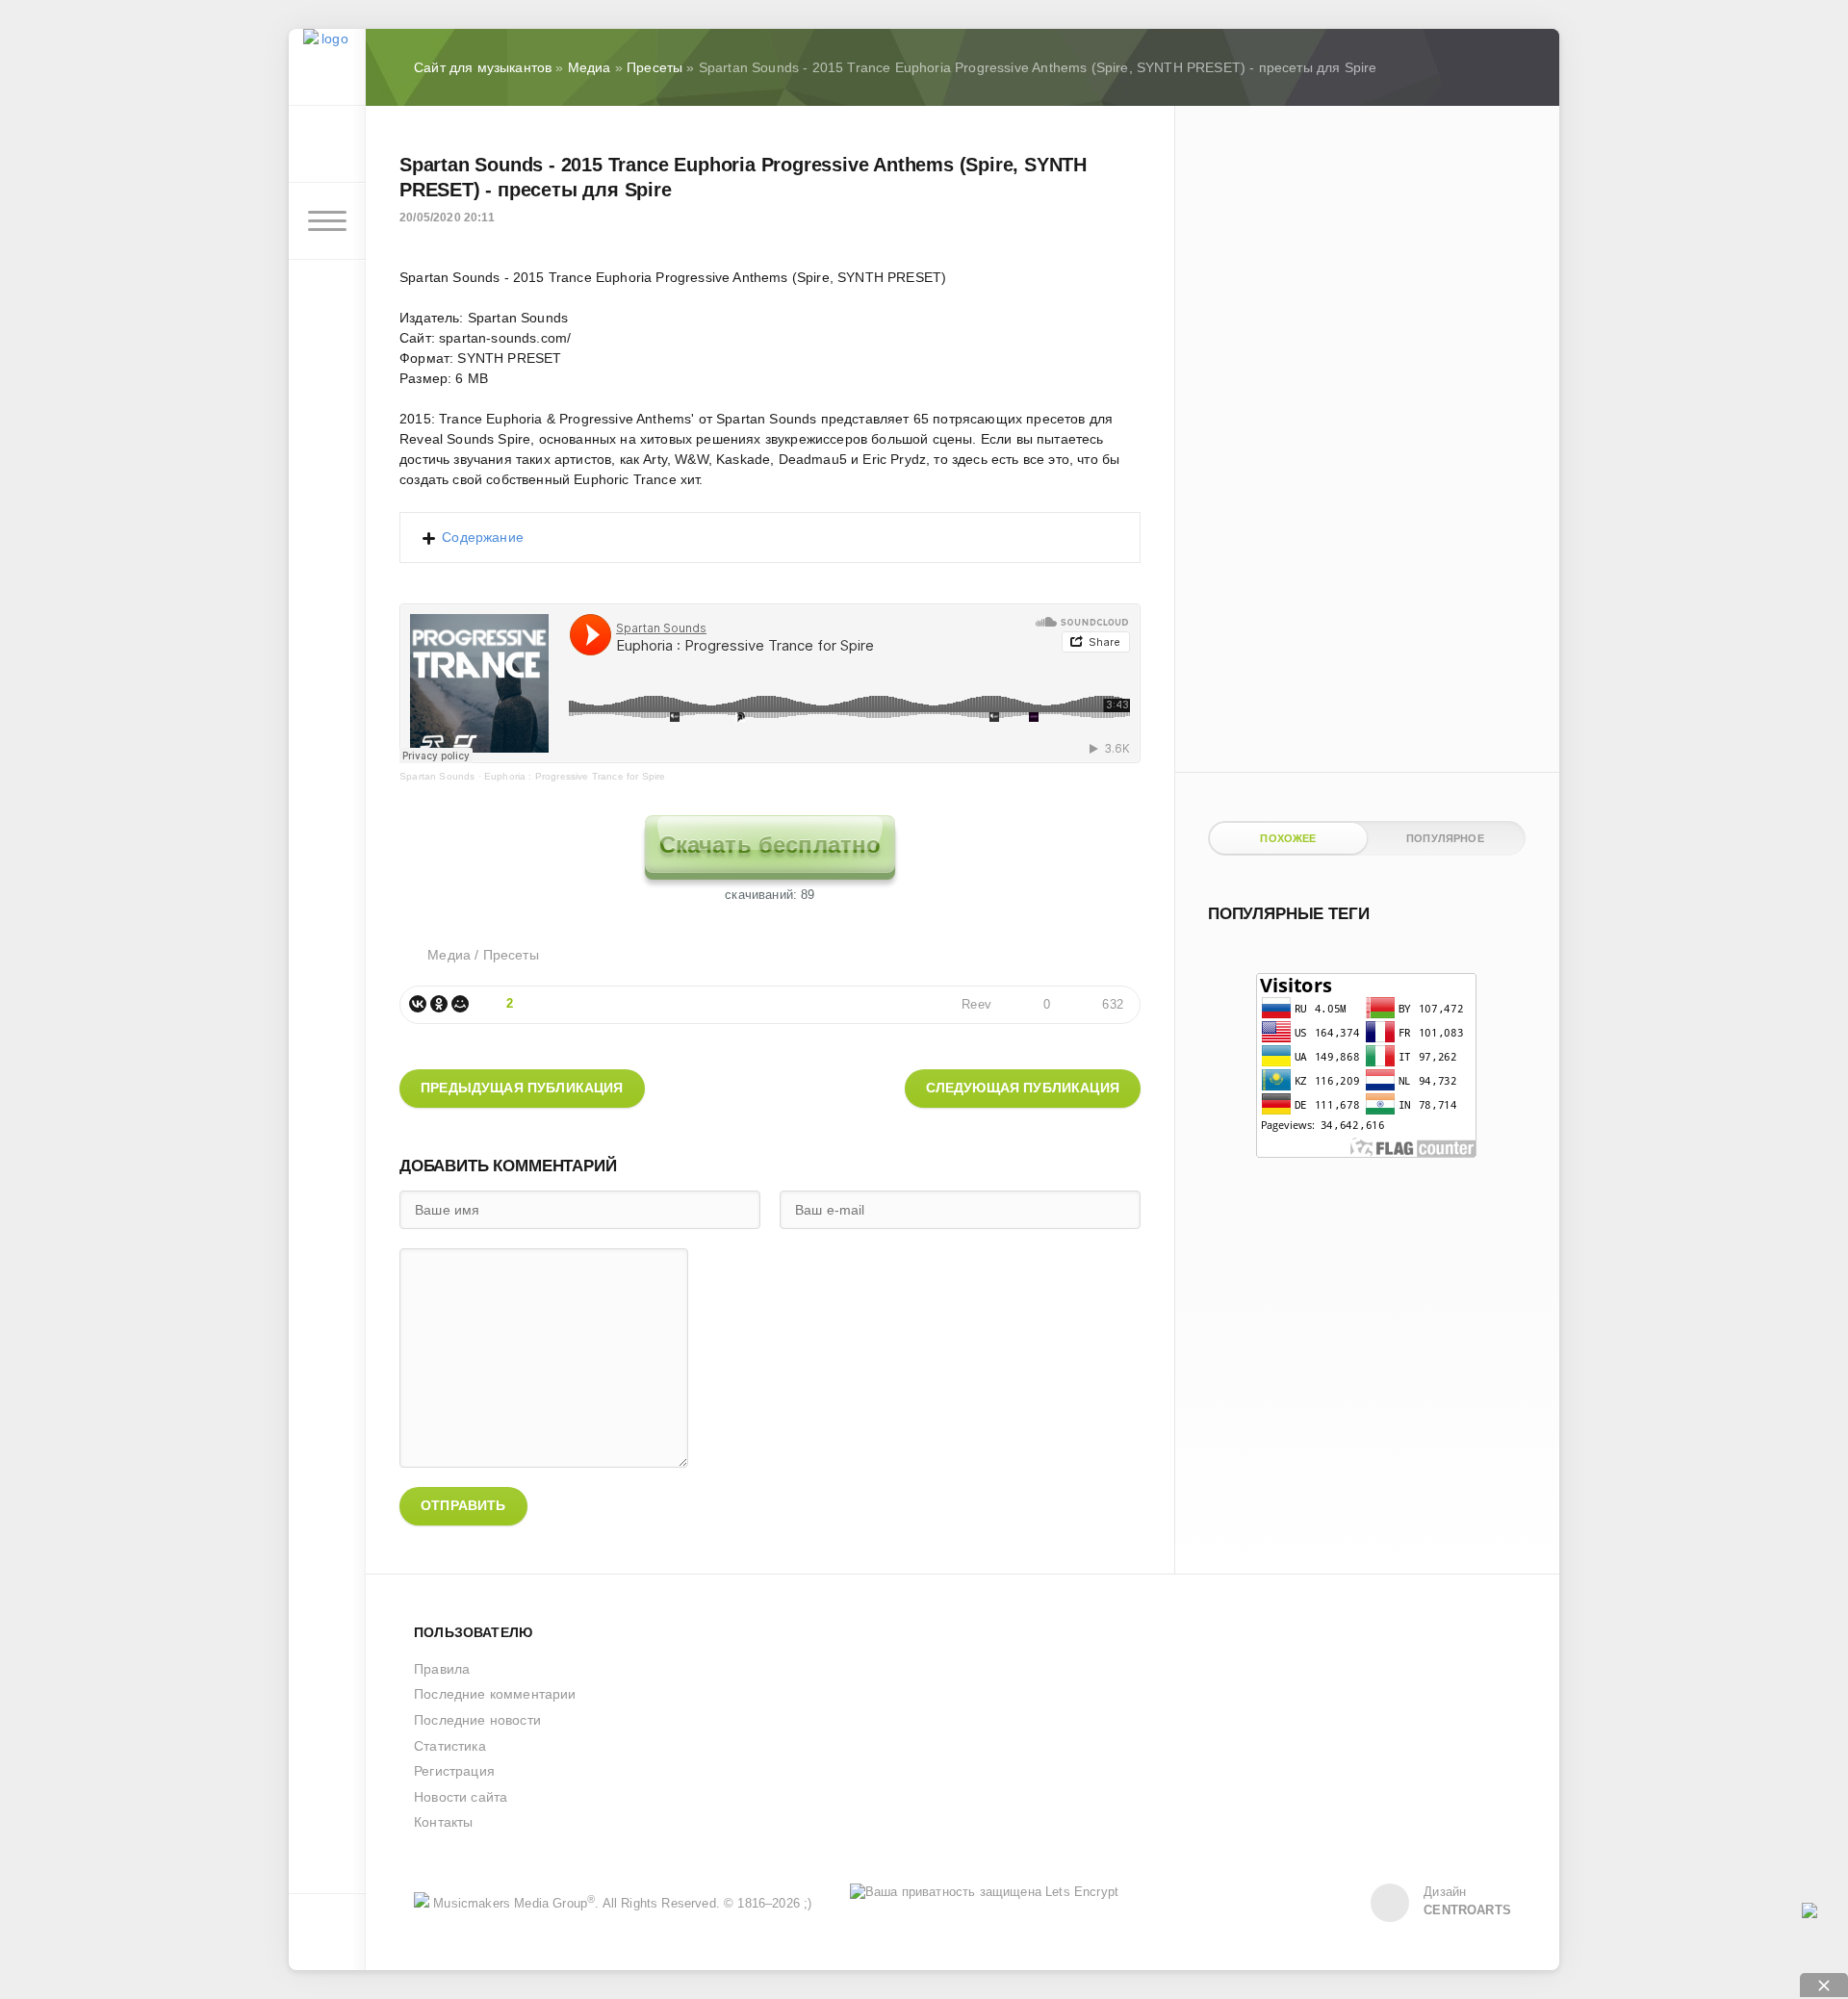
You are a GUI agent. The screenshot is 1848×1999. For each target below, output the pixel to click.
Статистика (450, 1746)
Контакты (443, 1822)
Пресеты (511, 955)
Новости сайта (461, 1797)
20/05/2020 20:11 (447, 218)
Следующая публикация (1023, 1088)
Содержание (483, 537)
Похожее (1288, 838)
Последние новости (477, 1720)
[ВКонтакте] (418, 1004)
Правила (442, 1669)
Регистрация (454, 1771)
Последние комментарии (495, 1694)
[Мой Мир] (460, 1004)
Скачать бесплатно (770, 845)
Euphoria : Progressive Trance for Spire (575, 776)
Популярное (1445, 838)
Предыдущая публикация (522, 1088)
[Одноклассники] (439, 1004)
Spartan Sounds (437, 776)
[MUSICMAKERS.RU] (327, 67)
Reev (976, 1005)
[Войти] (327, 144)
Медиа (449, 955)
